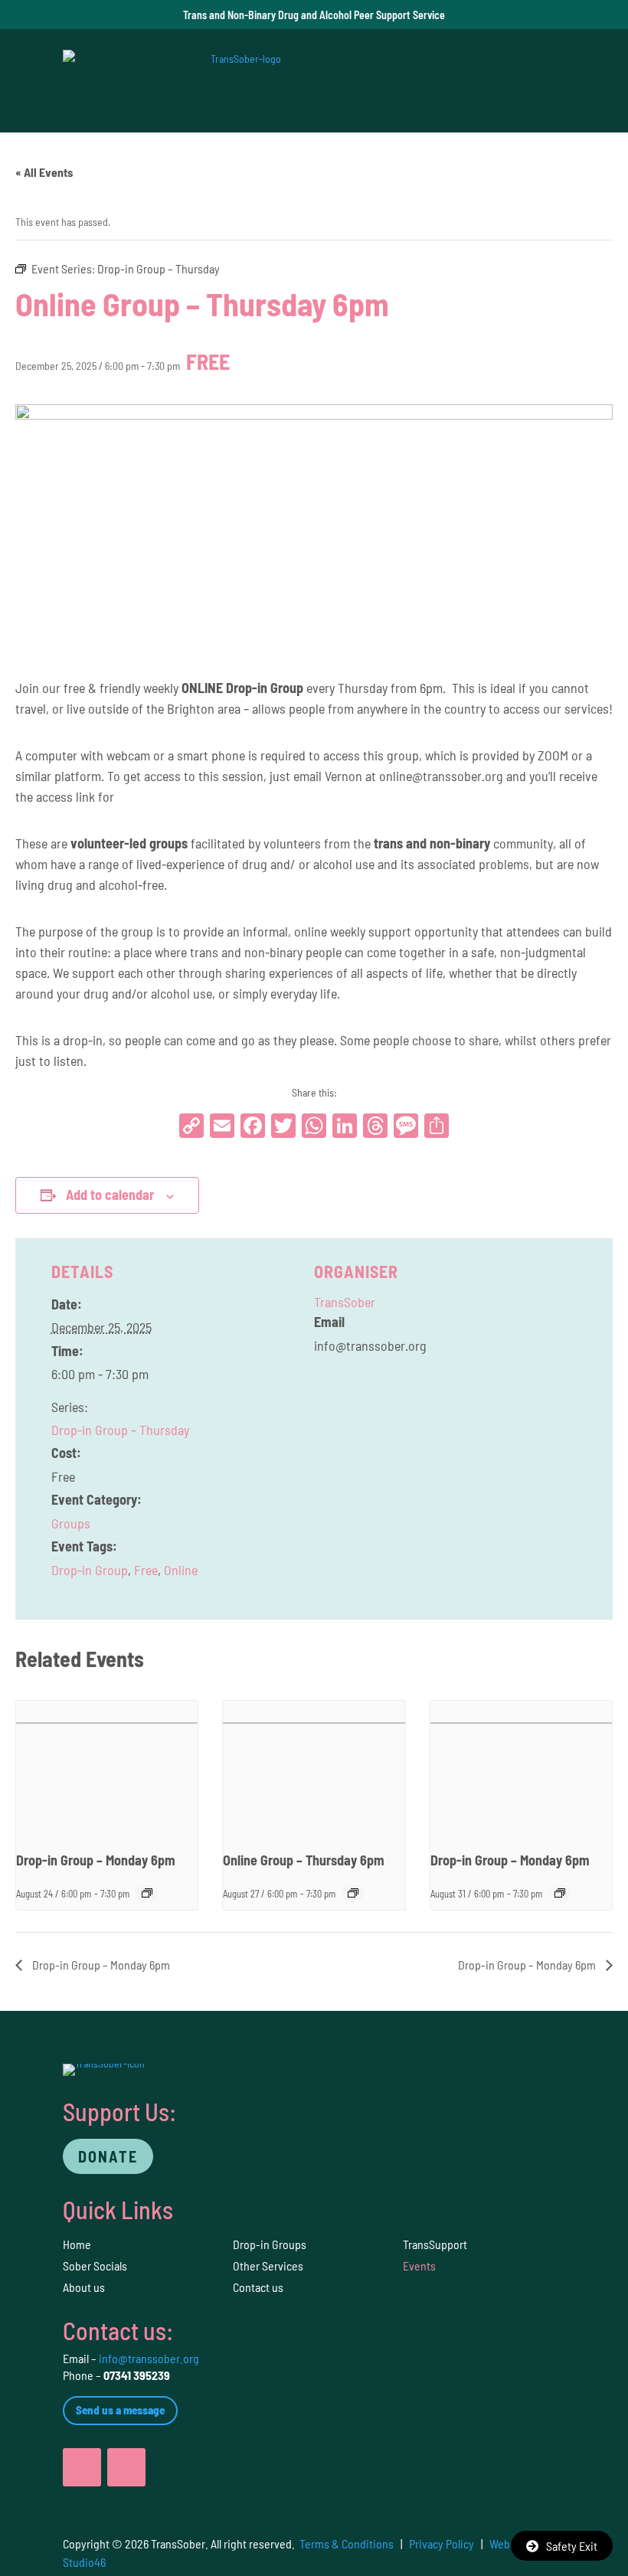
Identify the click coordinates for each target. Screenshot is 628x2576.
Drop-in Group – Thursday (120, 1430)
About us (84, 2287)
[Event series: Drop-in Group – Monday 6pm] (147, 1893)
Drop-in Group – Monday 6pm (96, 1860)
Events (419, 2265)
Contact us (258, 2287)
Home (77, 2244)
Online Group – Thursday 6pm (304, 1860)
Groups (71, 1523)
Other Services (268, 2265)
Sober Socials (95, 2265)
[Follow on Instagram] (126, 2467)
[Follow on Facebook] (82, 2467)
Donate (108, 2156)
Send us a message (120, 2410)
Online (181, 1570)
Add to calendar (110, 1195)
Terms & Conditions (347, 2543)
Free (146, 1570)
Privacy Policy (442, 2543)
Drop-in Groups (270, 2244)
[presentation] (107, 1769)
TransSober (345, 1302)
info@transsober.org (149, 2358)
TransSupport (435, 2244)
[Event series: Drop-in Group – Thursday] (353, 1893)
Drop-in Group (90, 1570)
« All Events (44, 172)
